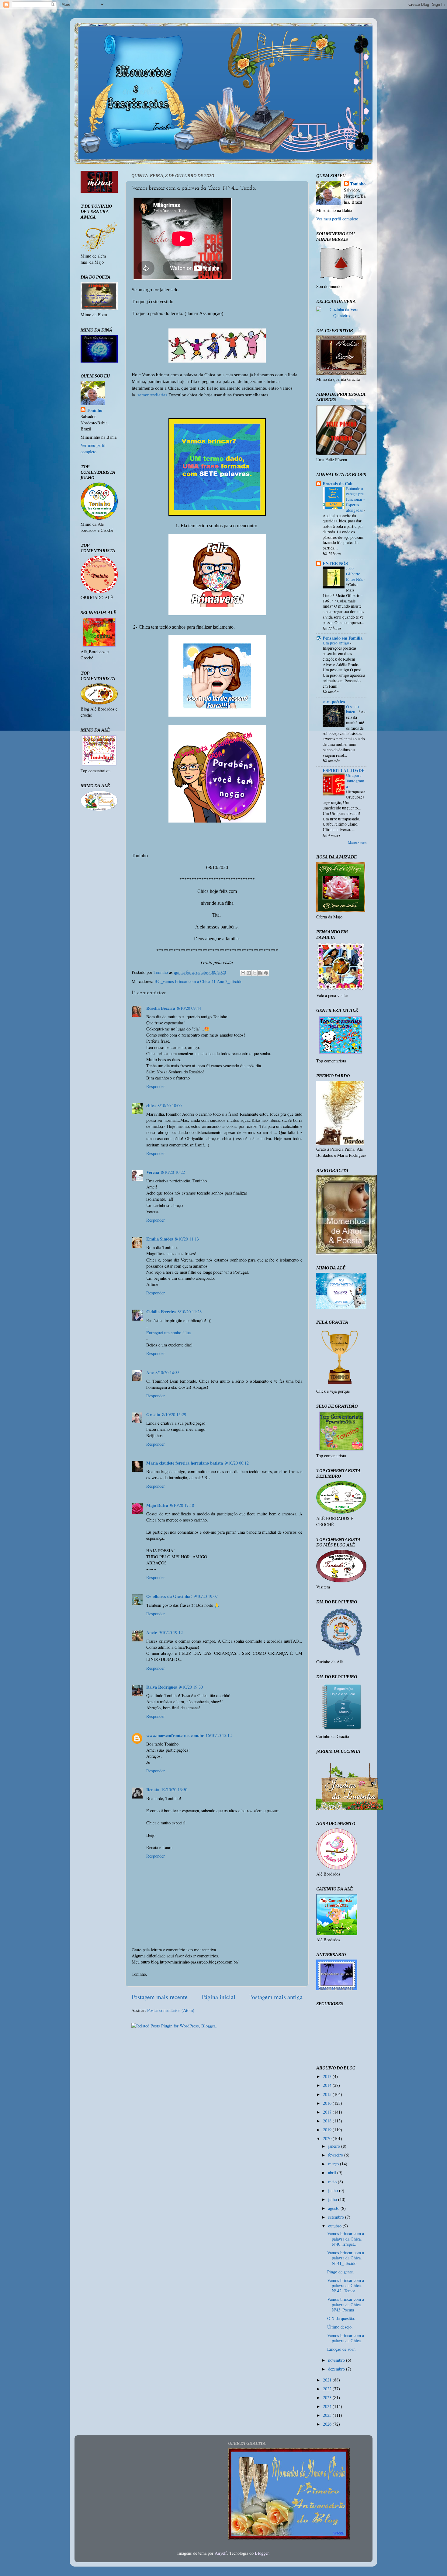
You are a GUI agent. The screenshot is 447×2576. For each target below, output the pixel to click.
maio (333, 2182)
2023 (328, 2397)
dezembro (337, 2369)
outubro (335, 2226)
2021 (328, 2380)
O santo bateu (352, 709)
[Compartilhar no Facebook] (260, 973)
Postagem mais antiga (276, 1997)
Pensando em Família (343, 638)
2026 (328, 2424)
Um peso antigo (336, 643)
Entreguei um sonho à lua (168, 1333)
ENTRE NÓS (335, 563)
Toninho (94, 410)
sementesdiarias (152, 395)
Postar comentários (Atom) (171, 2010)
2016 (328, 2103)
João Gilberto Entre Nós (355, 574)
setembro (337, 2217)
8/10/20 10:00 (170, 1106)
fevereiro (336, 2155)
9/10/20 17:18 (182, 1505)
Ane (150, 1372)
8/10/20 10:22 (173, 1172)
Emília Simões (160, 1239)
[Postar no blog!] (249, 973)
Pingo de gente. (341, 2272)
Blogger (262, 2553)
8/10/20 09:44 (189, 1008)
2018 (328, 2121)
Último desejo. (340, 2327)
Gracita (153, 1414)
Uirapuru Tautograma (355, 781)
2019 (328, 2130)
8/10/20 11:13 (187, 1239)
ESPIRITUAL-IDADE (344, 770)
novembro (337, 2360)
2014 (328, 2085)
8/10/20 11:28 (190, 1312)
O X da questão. (341, 2318)
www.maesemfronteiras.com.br (175, 1735)
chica (151, 1106)
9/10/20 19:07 (206, 1596)
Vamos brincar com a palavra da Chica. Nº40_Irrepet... (346, 2239)
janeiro (335, 2146)
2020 (328, 2138)
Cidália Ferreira (161, 1312)
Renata (153, 1790)
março (334, 2164)
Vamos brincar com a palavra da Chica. (346, 2338)
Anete (152, 1632)
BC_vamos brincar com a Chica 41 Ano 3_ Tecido (198, 981)
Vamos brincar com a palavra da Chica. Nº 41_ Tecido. (346, 2258)
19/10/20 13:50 (174, 1790)
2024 (328, 2406)
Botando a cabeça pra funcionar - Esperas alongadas (355, 499)
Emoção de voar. (341, 2349)
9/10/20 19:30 (191, 1687)
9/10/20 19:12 (171, 1632)
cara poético (334, 702)
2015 (328, 2094)
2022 (328, 2389)
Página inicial (218, 1997)
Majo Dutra (157, 1505)
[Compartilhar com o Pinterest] (266, 973)
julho (333, 2199)
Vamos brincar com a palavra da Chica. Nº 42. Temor (346, 2286)
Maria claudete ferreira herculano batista (185, 1463)
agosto (334, 2208)
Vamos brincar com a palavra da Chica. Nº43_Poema (346, 2304)
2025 (328, 2415)
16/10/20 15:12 (219, 1735)
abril (333, 2172)
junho (334, 2190)
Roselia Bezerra (161, 1008)
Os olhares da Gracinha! (169, 1596)
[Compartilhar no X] (255, 973)
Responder (156, 1086)
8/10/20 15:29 (174, 1414)
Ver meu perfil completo (93, 448)
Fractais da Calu (338, 484)
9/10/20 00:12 (237, 1463)
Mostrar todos (357, 843)
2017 (328, 2112)
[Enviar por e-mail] (243, 973)
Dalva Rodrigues (162, 1687)
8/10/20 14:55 (167, 1372)
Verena (153, 1172)
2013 (328, 2076)
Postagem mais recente (159, 1997)
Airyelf (221, 2553)
